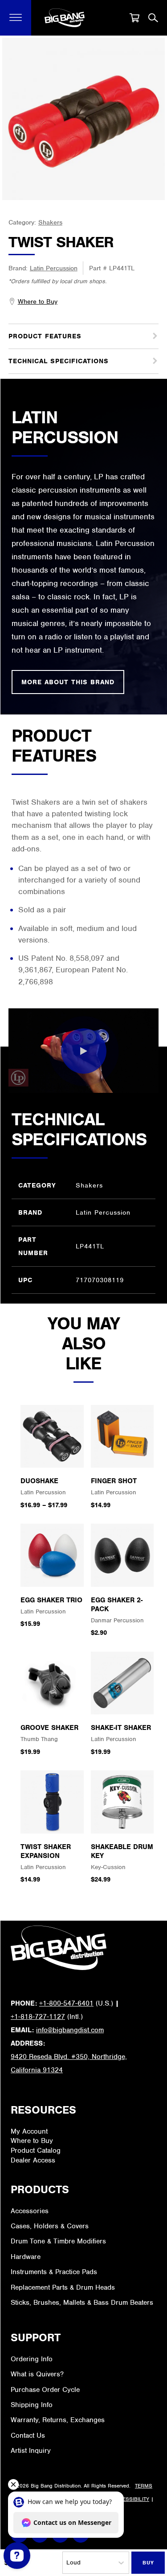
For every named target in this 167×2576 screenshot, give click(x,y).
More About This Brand (68, 682)
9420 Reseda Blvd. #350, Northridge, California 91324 (69, 2063)
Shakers (50, 222)
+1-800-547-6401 (66, 2003)
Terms (144, 2486)
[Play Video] (84, 1051)
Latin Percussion (54, 268)
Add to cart (148, 2563)
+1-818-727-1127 (38, 2017)
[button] (16, 18)
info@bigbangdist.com (70, 2030)
